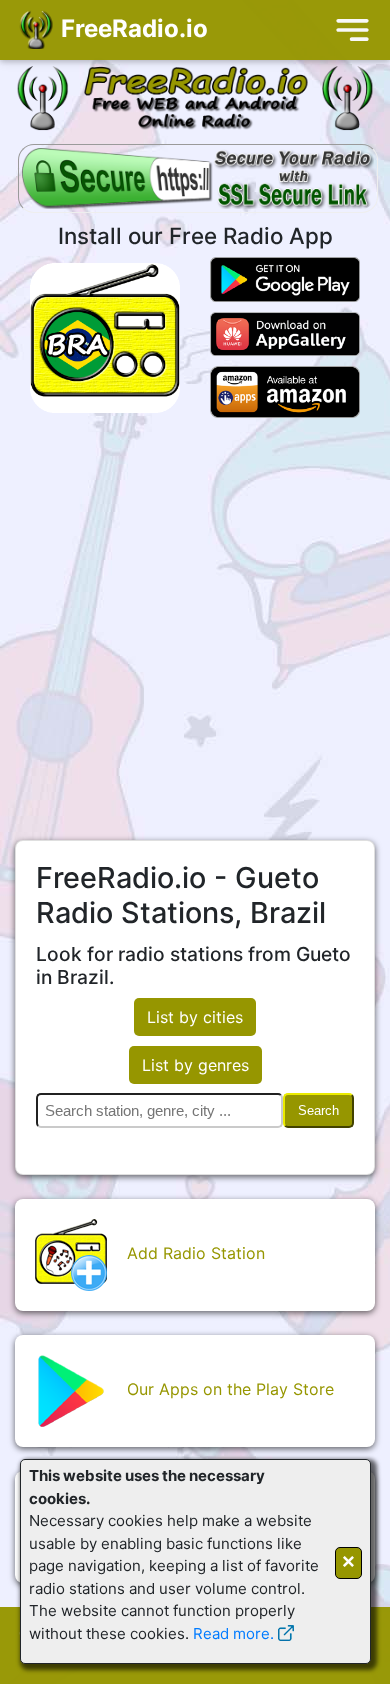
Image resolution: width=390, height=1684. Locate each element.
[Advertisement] (195, 629)
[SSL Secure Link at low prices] (198, 180)
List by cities (195, 1017)
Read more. (233, 1633)
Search (318, 1110)
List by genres (195, 1065)
